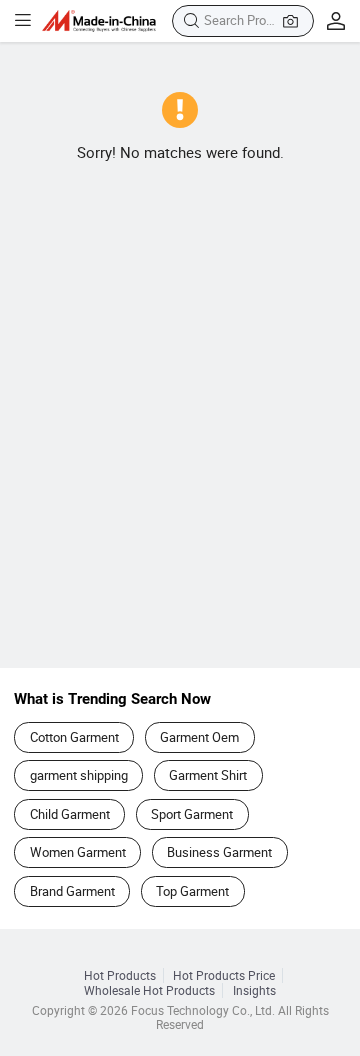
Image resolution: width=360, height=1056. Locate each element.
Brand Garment (72, 891)
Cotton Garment (74, 737)
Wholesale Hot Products (149, 990)
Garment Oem (199, 737)
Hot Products (120, 975)
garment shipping (79, 775)
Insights (254, 990)
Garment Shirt (208, 775)
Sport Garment (192, 814)
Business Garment (219, 852)
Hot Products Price (224, 975)
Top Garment (192, 891)
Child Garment (70, 814)
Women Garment (78, 852)
